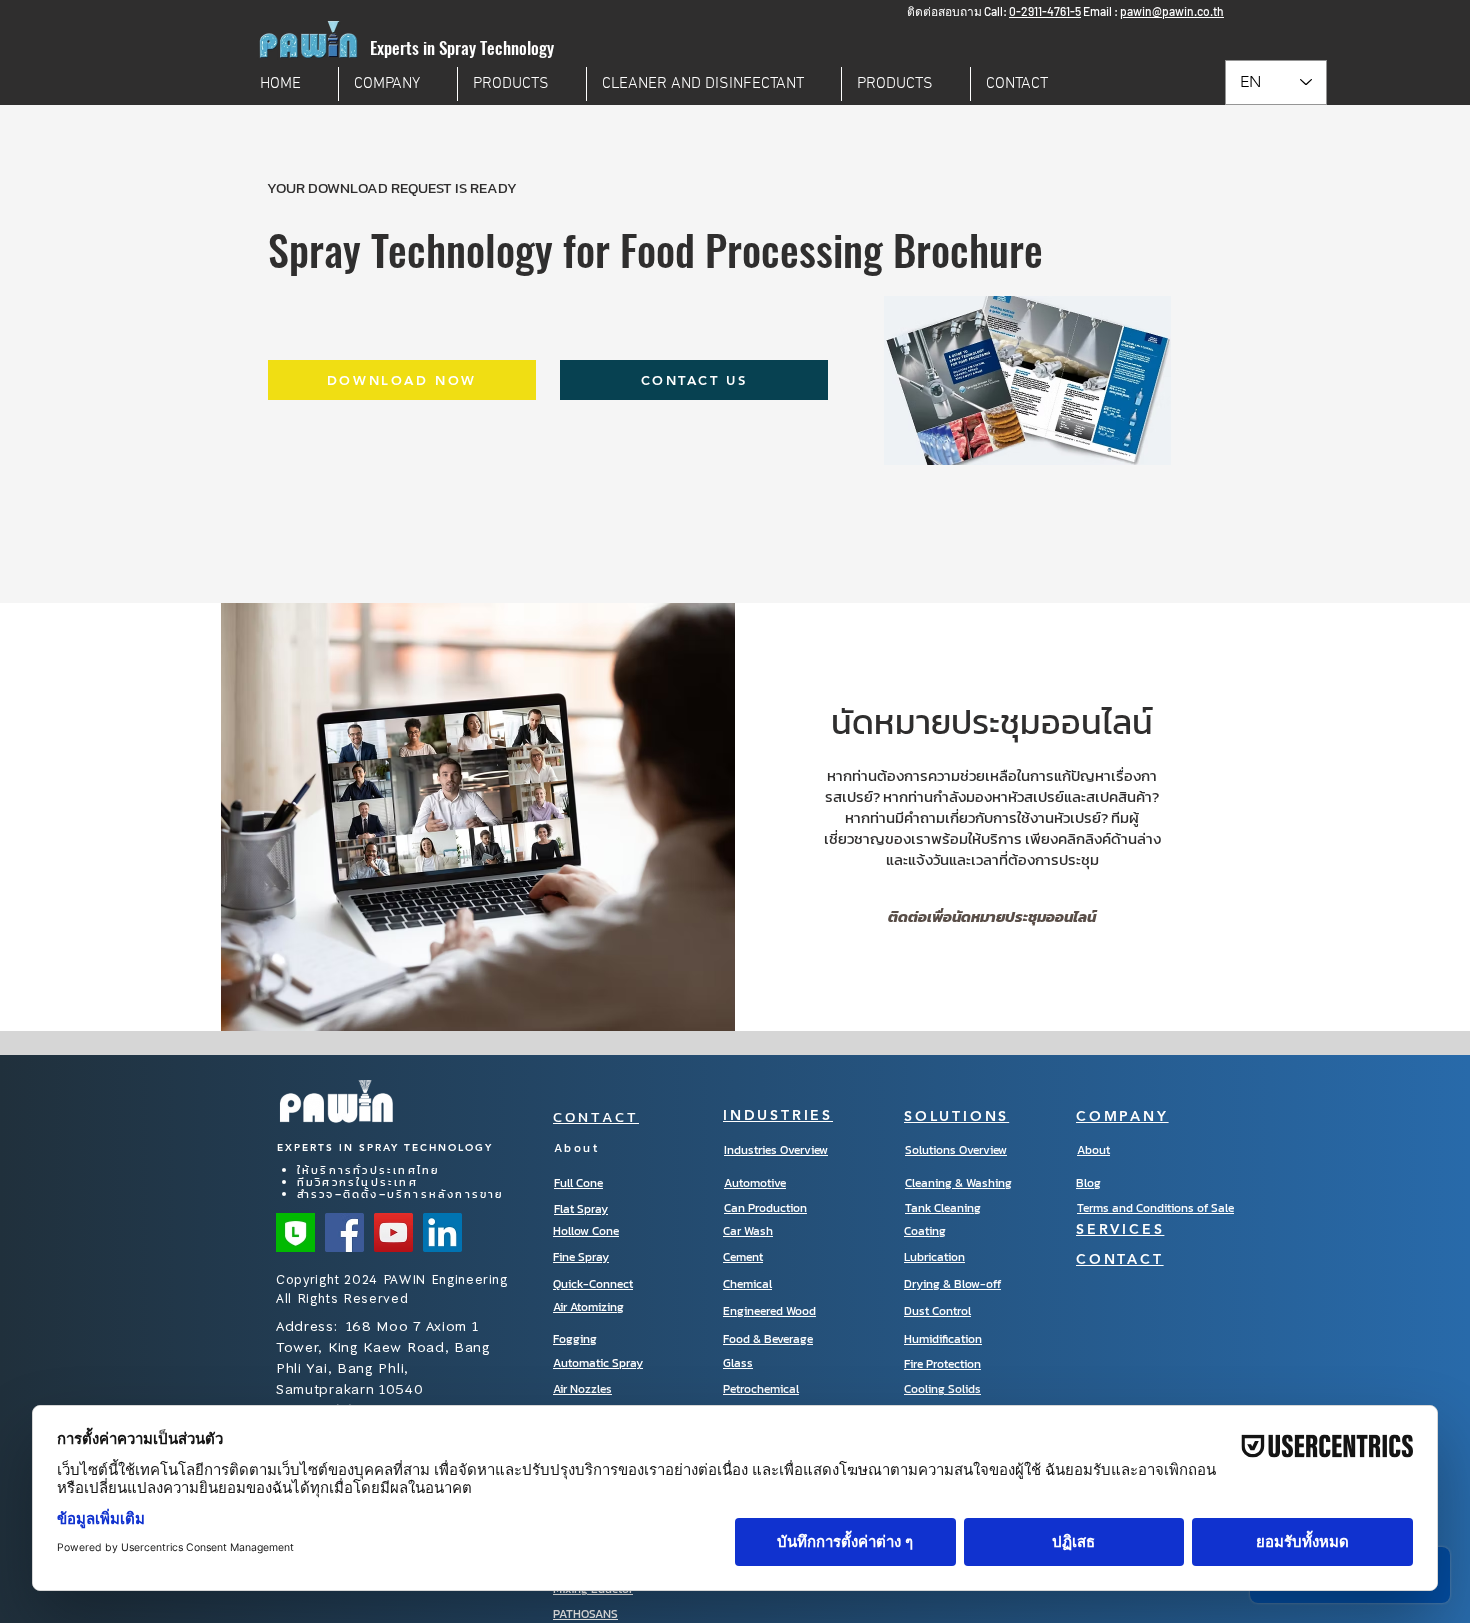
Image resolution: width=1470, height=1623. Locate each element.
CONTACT (596, 1116)
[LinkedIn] (442, 1232)
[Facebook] (344, 1232)
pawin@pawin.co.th (1172, 11)
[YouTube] (393, 1232)
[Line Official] (295, 1232)
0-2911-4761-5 (1045, 11)
